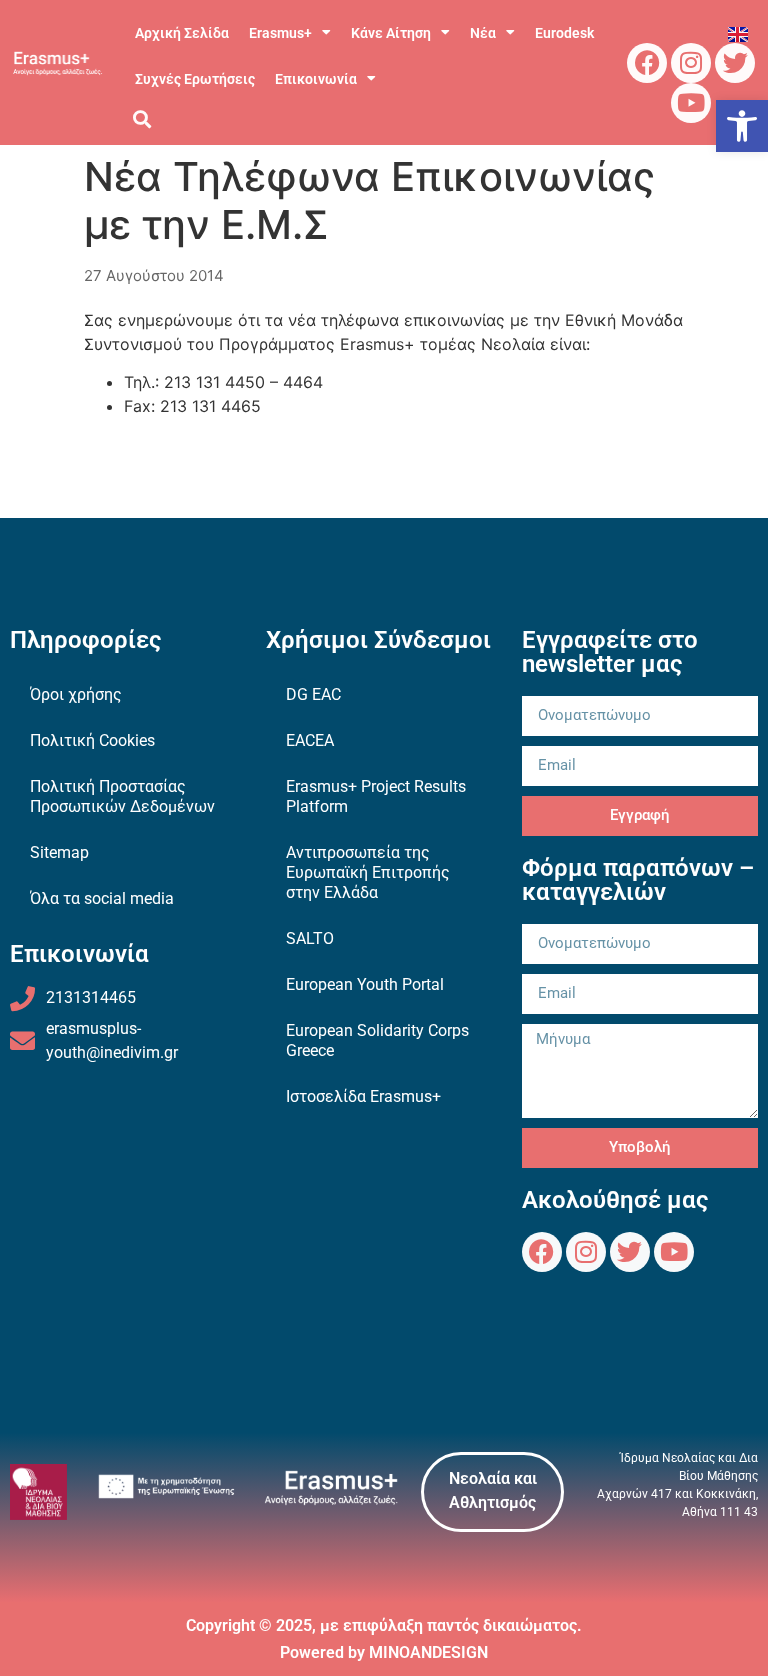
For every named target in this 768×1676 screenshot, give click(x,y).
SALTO (310, 938)
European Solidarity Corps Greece (377, 1040)
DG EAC (313, 694)
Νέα (483, 33)
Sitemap (59, 852)
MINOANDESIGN (428, 1652)
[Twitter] (735, 63)
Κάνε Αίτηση (391, 33)
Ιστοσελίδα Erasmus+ (363, 1096)
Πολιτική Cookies (92, 740)
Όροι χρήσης (76, 694)
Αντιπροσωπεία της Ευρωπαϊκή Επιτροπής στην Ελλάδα (368, 872)
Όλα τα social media (102, 898)
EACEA (310, 740)
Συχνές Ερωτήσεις (195, 79)
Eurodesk (564, 33)
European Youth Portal (365, 984)
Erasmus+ (280, 33)
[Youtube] (691, 103)
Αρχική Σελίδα (182, 33)
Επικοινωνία (316, 79)
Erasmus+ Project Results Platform (376, 796)
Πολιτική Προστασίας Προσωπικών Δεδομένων (122, 796)
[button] (742, 126)
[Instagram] (691, 63)
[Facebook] (647, 63)
